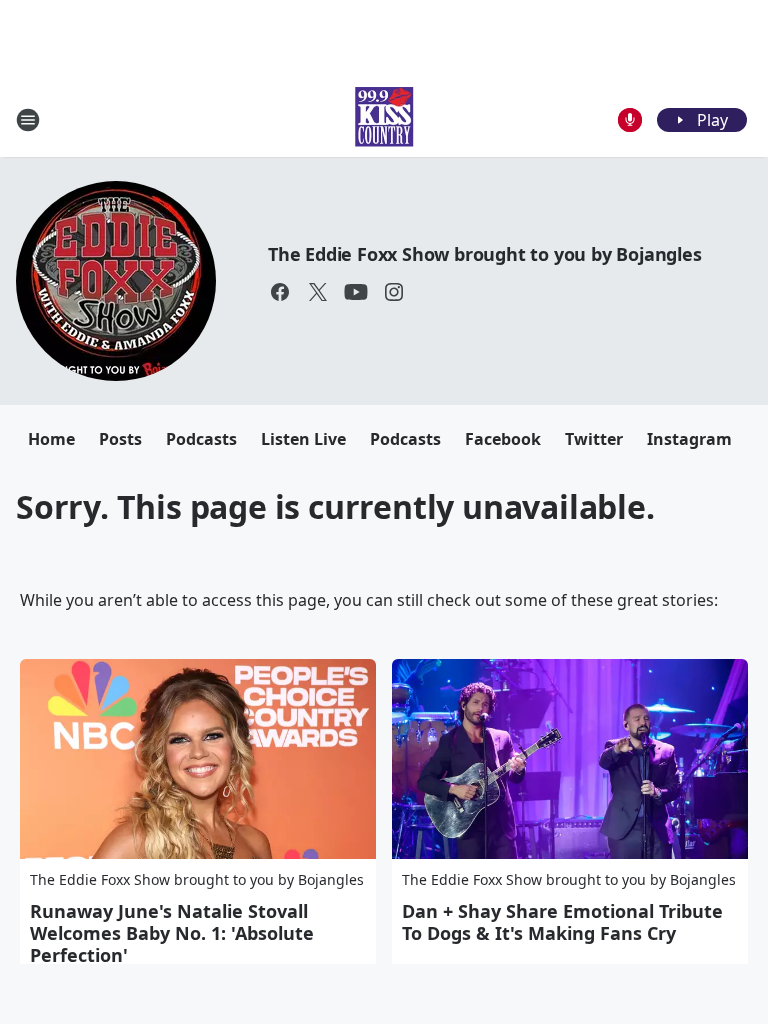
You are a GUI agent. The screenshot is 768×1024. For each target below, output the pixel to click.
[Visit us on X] (318, 292)
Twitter (594, 439)
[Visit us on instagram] (394, 292)
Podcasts (201, 439)
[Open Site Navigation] (28, 120)
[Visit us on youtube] (356, 292)
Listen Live (303, 439)
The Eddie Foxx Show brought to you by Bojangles (485, 254)
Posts (120, 439)
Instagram (689, 439)
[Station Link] (384, 119)
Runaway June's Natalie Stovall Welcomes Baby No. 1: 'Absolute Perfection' (172, 933)
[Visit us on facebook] (280, 292)
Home (51, 439)
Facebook (503, 439)
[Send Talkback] (630, 120)
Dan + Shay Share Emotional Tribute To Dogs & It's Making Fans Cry (562, 922)
